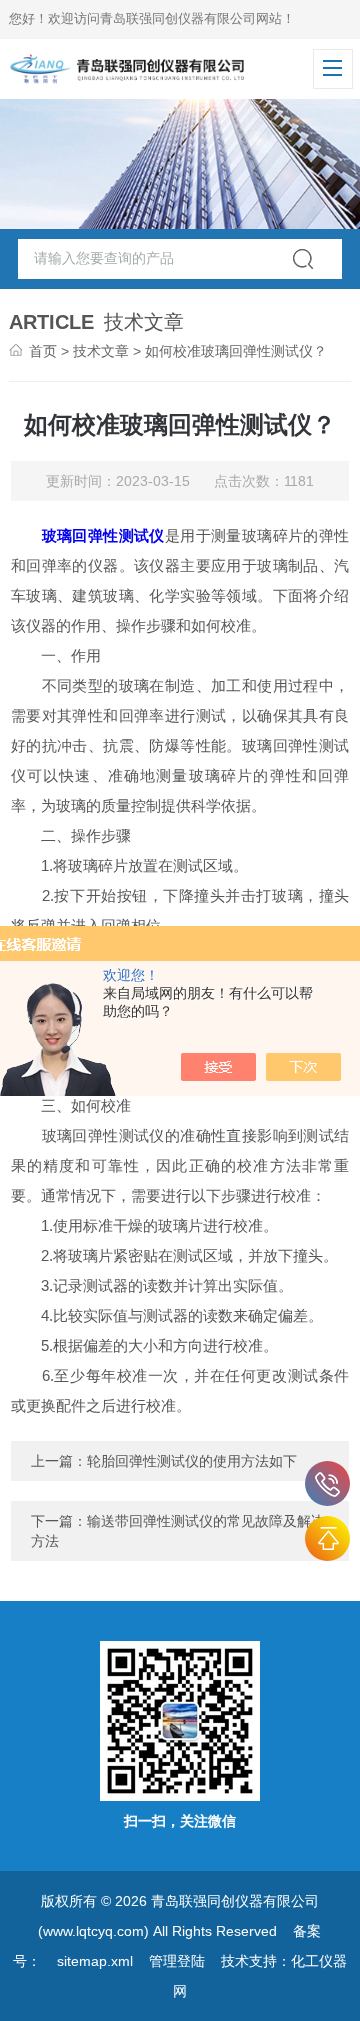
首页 (43, 351)
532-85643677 (327, 1483)
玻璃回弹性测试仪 (103, 535)
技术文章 (101, 351)
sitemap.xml (95, 1961)
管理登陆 (177, 1961)
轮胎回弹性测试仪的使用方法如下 (192, 1461)
